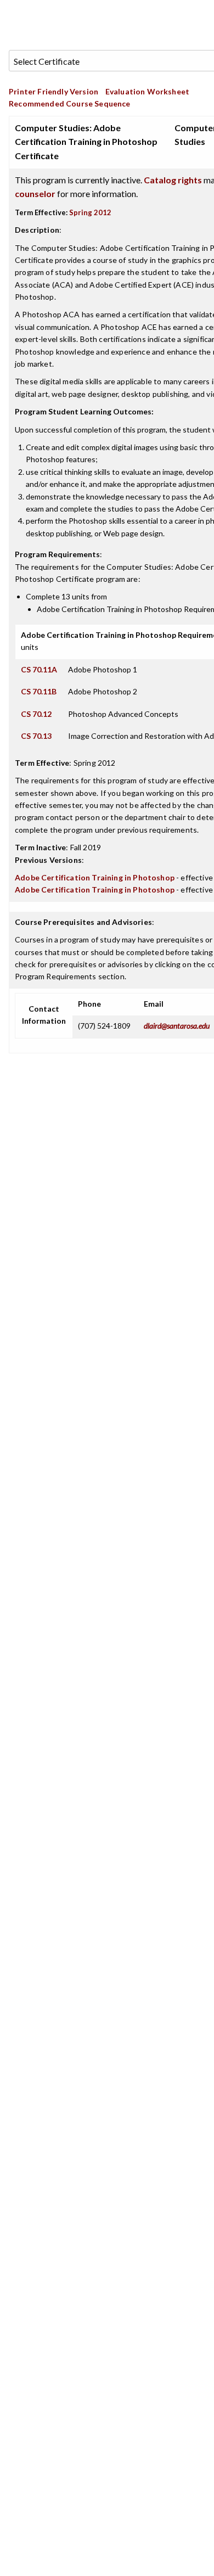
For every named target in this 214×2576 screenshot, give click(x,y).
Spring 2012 (90, 212)
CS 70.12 (36, 714)
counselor (35, 193)
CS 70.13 (36, 736)
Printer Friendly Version (54, 91)
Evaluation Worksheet (147, 91)
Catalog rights (173, 180)
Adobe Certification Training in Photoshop (95, 877)
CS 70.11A (39, 669)
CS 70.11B (39, 691)
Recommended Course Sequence (70, 103)
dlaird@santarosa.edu (177, 1026)
